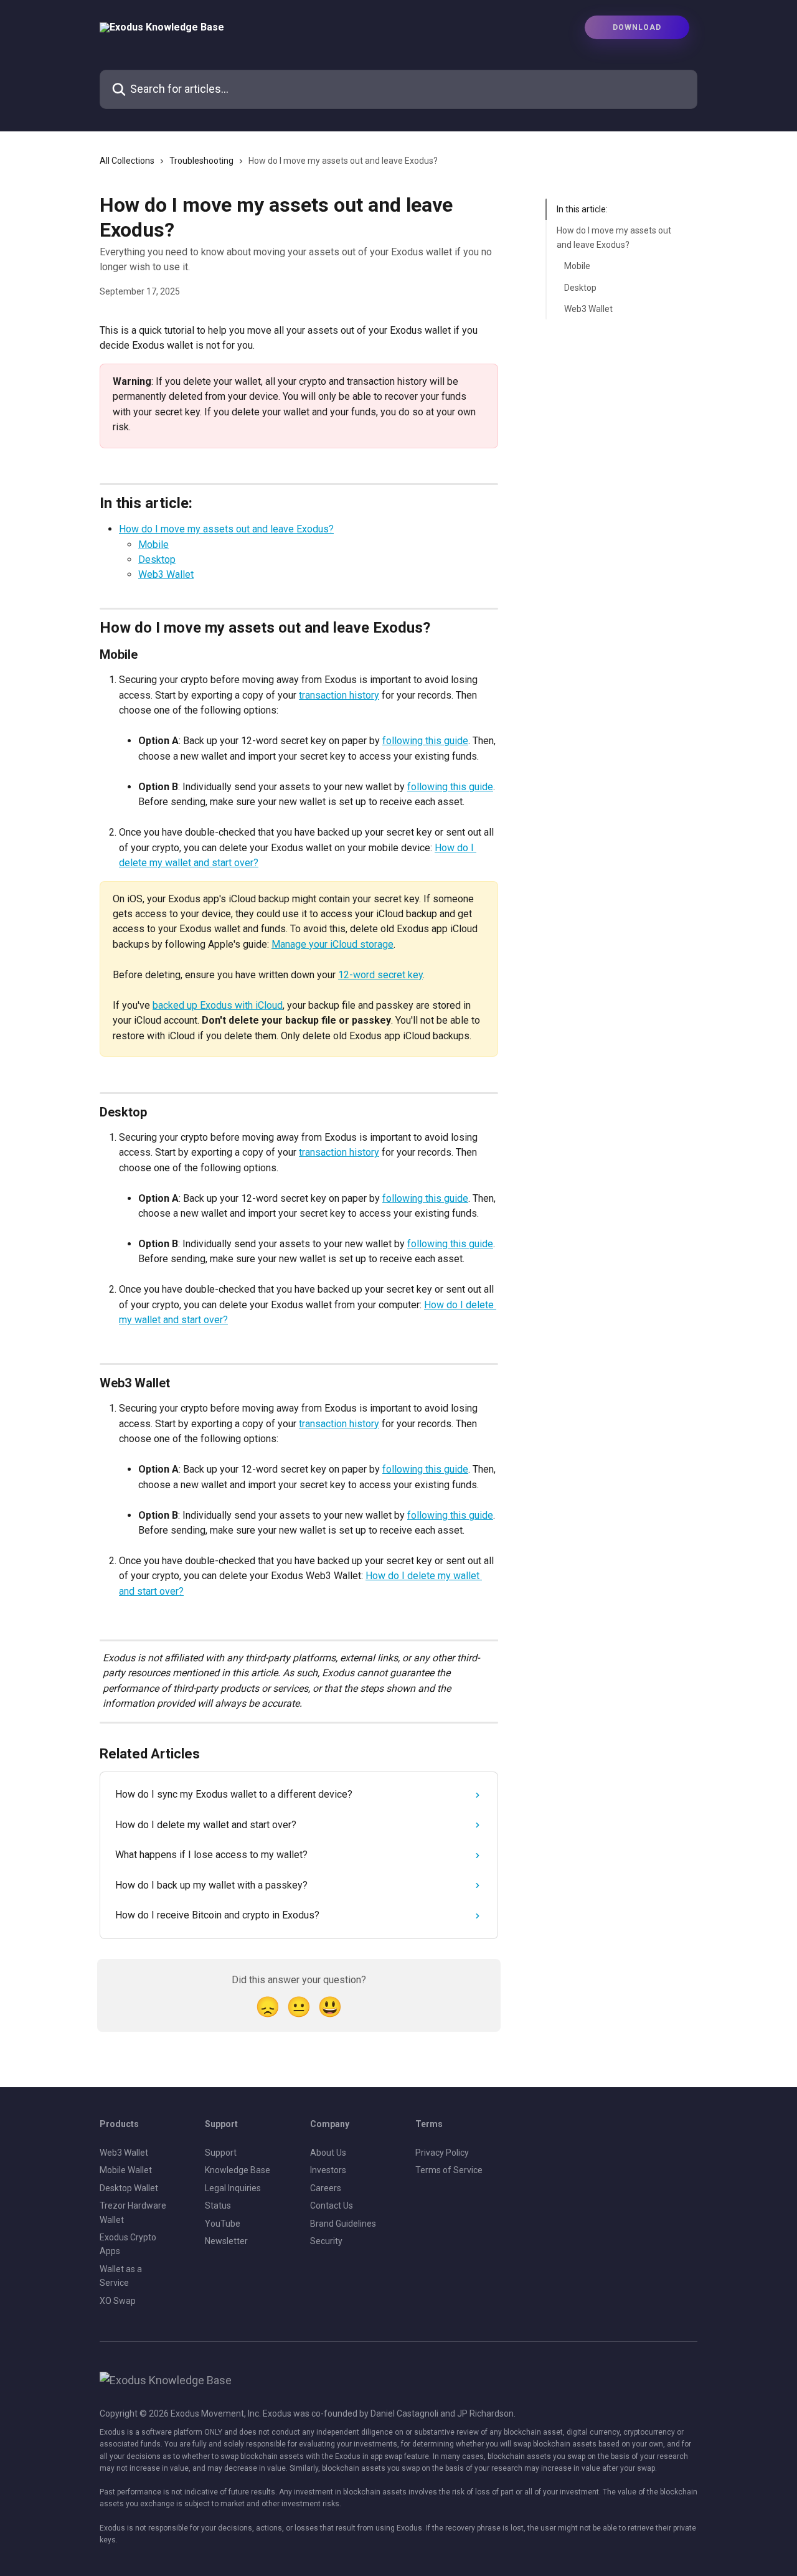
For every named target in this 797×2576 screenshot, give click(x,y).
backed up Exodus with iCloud (218, 1005)
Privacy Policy (442, 2153)
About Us (328, 2153)
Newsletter (226, 2241)
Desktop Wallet (129, 2188)
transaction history (339, 695)
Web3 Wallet (166, 574)
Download (637, 27)
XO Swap (118, 2301)
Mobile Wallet (126, 2170)
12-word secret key (380, 975)
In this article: (582, 209)
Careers (326, 2188)
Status (218, 2206)
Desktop (157, 559)
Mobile (153, 545)
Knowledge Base (238, 2170)
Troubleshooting (201, 161)
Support (221, 2153)
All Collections (127, 161)
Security (326, 2241)
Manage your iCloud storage (332, 944)
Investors (328, 2170)
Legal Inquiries (233, 2188)
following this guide (425, 741)
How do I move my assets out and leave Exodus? (226, 529)
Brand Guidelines (343, 2224)
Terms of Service (449, 2170)
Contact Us (332, 2206)
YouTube (223, 2224)
